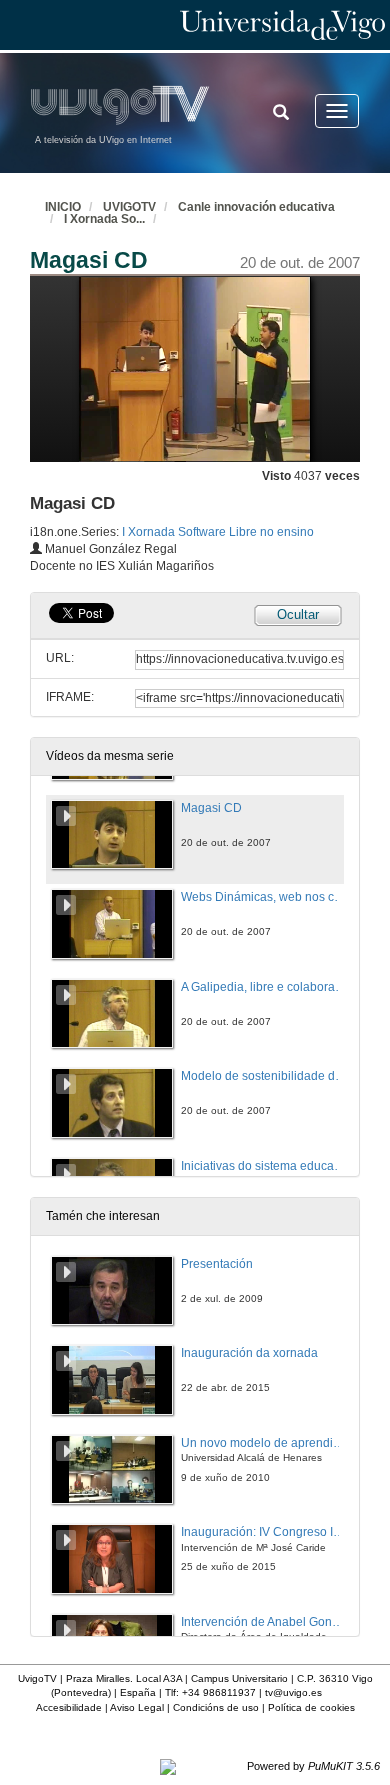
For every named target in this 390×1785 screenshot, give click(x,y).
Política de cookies (311, 1707)
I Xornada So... (104, 219)
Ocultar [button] (298, 614)
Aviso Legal (137, 1707)
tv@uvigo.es (293, 1692)
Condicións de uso (216, 1707)
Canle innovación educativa (256, 207)
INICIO (63, 207)
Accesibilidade (69, 1707)
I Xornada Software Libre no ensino (218, 532)
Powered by (313, 1766)
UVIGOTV (129, 207)
